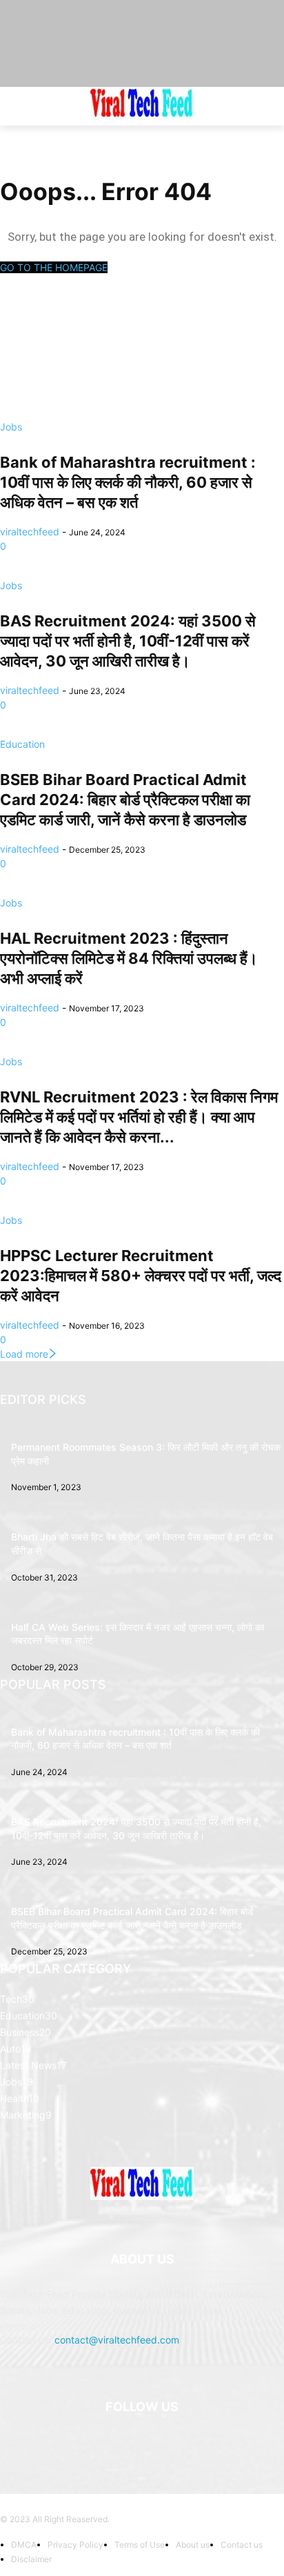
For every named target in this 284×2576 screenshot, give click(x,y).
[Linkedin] (142, 2442)
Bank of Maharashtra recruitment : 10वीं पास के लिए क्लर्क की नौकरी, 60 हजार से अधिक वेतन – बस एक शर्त (128, 482)
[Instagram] (108, 2442)
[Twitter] (210, 2442)
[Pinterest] (176, 2442)
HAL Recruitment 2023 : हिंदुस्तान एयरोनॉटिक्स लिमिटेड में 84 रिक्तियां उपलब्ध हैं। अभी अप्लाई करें (129, 958)
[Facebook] (74, 2442)
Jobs (11, 427)
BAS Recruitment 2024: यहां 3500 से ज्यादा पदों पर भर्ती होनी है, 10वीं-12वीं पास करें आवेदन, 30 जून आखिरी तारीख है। (128, 641)
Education (22, 744)
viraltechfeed (30, 532)
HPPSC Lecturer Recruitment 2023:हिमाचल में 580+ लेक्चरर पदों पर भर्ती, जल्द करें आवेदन (141, 1276)
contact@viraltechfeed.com (117, 2340)
